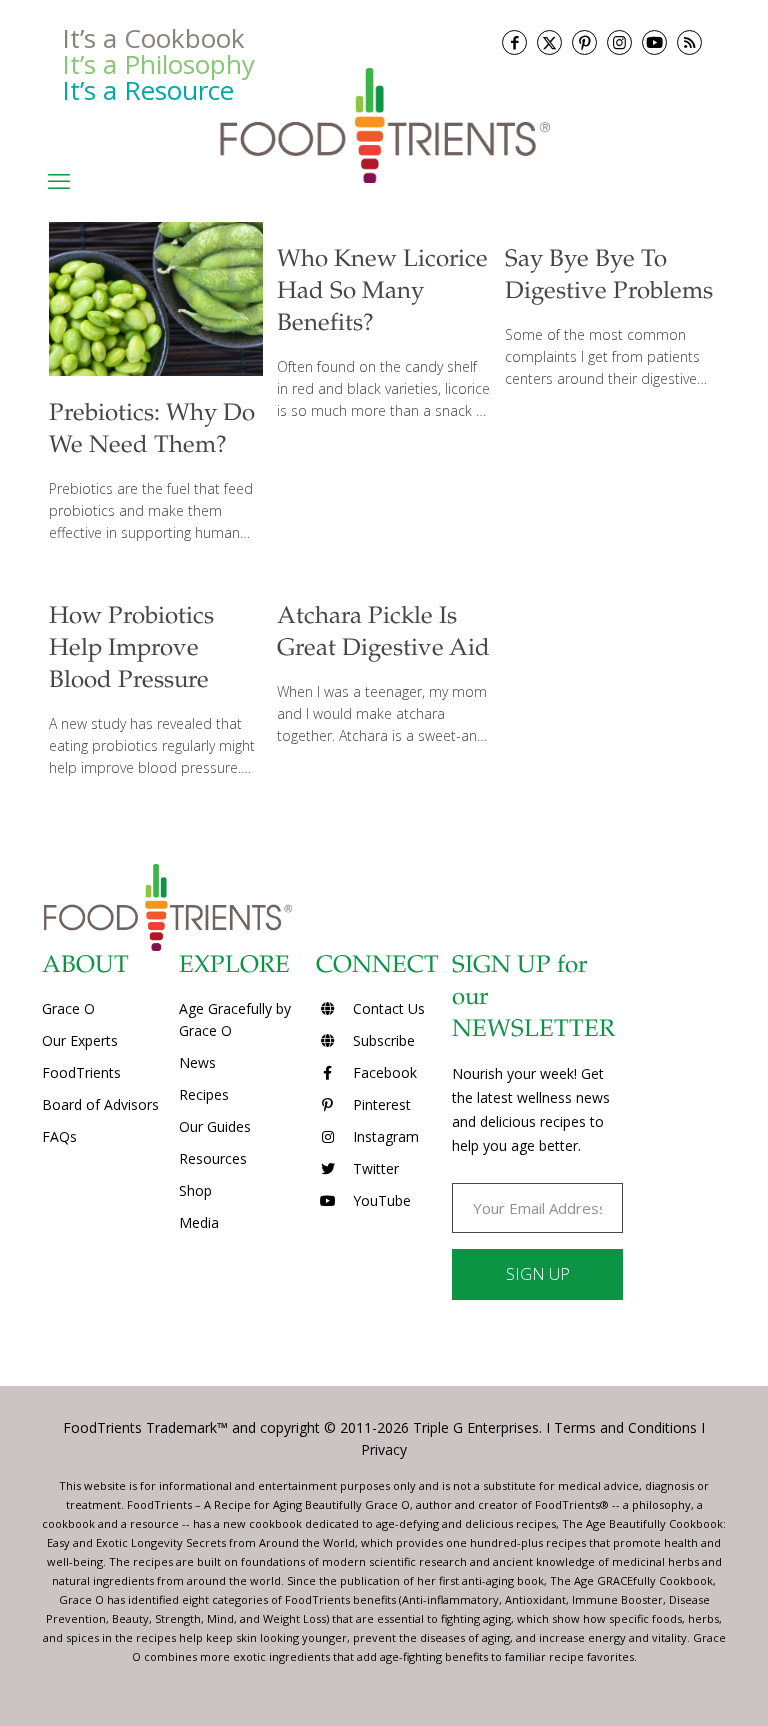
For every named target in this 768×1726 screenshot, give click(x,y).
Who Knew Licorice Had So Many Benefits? (382, 293)
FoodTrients (81, 1072)
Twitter (374, 1168)
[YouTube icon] (654, 42)
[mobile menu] (59, 180)
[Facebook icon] (514, 42)
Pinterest (380, 1104)
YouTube (380, 1200)
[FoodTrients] (384, 124)
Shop (195, 1190)
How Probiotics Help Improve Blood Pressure (131, 650)
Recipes (204, 1094)
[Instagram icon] (619, 42)
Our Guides (215, 1126)
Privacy (384, 1449)
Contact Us (387, 1008)
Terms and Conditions (625, 1427)
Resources (213, 1158)
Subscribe (382, 1040)
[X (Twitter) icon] (549, 42)
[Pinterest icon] (584, 42)
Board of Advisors (100, 1104)
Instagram (384, 1136)
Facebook (383, 1072)
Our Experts (80, 1040)
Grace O (68, 1008)
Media (199, 1222)
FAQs (59, 1136)
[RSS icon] (689, 42)
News (197, 1062)
